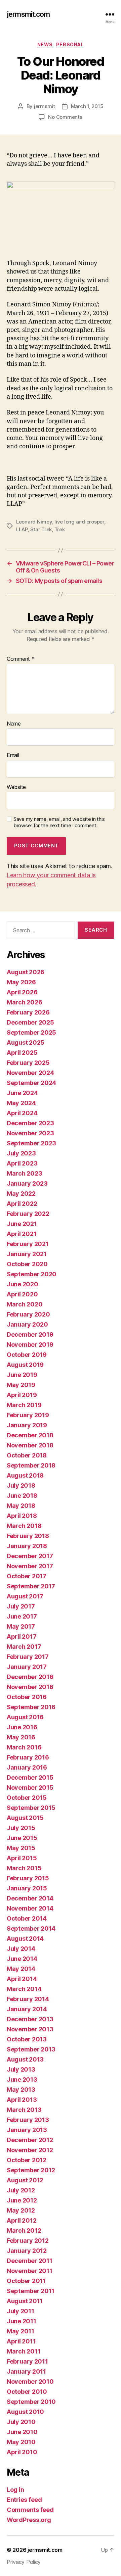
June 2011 (22, 2321)
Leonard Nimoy (34, 522)
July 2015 (21, 1828)
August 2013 (25, 2059)
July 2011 (21, 2311)
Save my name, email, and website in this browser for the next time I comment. (59, 822)
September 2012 (31, 2170)
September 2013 (31, 2049)
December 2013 (30, 2019)
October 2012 (27, 2160)
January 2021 (27, 1254)
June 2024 (22, 1093)
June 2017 (22, 1616)
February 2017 (28, 1657)
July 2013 (21, 2069)
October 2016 (27, 1697)
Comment (21, 659)
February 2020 (28, 1314)
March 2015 (24, 1868)
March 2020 (25, 1304)
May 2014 (21, 1969)
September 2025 (31, 1032)
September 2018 (31, 1465)
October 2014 (27, 1918)
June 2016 (22, 1727)
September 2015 (31, 1808)
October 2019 (27, 1355)
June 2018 (22, 1496)
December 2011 (30, 2261)
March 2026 (24, 1002)
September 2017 (31, 1586)
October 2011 (26, 2281)
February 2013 (28, 2120)
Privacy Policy (24, 2562)
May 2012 (21, 2210)
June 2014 (22, 1959)
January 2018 (27, 1546)
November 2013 (30, 2029)
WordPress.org (29, 2520)
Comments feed (30, 2510)
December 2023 (30, 1123)
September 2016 (31, 1707)
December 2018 (30, 1435)
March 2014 (24, 1989)
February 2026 (28, 1012)
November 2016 (30, 1687)
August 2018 (25, 1475)
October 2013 (27, 2039)
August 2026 (26, 972)
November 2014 (30, 1908)
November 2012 (30, 2150)
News (45, 44)
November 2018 (30, 1445)
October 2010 (27, 2392)
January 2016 (27, 1767)
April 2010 (22, 2452)
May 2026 (21, 982)
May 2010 (21, 2442)
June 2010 (22, 2432)
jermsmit (45, 106)
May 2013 (21, 2090)
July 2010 (21, 2422)
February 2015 (28, 1878)
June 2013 (22, 2079)
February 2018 (28, 1536)
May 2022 (21, 1194)
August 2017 (25, 1596)
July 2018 (21, 1485)
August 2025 (26, 1043)
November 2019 (30, 1345)
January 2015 (27, 1888)
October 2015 (27, 1798)
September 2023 (31, 1143)
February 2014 (28, 1999)
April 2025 (22, 1053)
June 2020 (23, 1284)
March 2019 (24, 1405)
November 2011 (30, 2271)
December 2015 (30, 1777)
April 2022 (22, 1204)
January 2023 (27, 1183)
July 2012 (21, 2190)
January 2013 (27, 2130)
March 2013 (24, 2110)
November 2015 (30, 1788)
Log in (15, 2490)
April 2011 (21, 2341)
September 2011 (31, 2291)
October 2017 (27, 1576)
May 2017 (21, 1626)
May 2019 (21, 1385)
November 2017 (30, 1566)
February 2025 (28, 1063)
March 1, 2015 (87, 106)
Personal (70, 44)
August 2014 (25, 1939)
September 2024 (31, 1083)
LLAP (22, 529)
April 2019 (22, 1395)
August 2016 (25, 1717)
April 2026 (22, 992)
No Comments (65, 117)
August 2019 (25, 1365)
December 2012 (30, 2140)
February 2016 (28, 1757)
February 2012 (28, 2241)
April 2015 (22, 1858)
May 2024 (21, 1103)
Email (13, 755)
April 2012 (22, 2220)
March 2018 (24, 1526)
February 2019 (28, 1415)
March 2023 (24, 1173)
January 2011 (26, 2371)
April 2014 (22, 1979)
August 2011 (25, 2301)
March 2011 (24, 2351)
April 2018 (22, 1516)
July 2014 (21, 1949)
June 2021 (22, 1224)
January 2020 (27, 1324)
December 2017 (30, 1556)
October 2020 (27, 1264)
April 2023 (22, 1163)
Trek (60, 529)
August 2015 (25, 1818)
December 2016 (30, 1677)
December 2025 (30, 1022)
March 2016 (24, 1747)
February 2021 (28, 1244)
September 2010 (31, 2402)
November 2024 (30, 1073)
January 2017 (27, 1667)
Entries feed (24, 2500)
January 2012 (27, 2251)
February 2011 (27, 2361)
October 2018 (27, 1455)
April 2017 (22, 1637)
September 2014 (31, 1928)
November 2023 (30, 1133)
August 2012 (25, 2180)
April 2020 (22, 1294)
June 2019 (22, 1375)
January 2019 (27, 1425)
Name (14, 724)
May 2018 (21, 1506)
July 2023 (21, 1153)
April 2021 (22, 1234)
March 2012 (24, 2231)
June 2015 (22, 1838)
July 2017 (21, 1606)
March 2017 (24, 1647)
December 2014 (30, 1898)
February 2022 (28, 1214)
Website (16, 787)
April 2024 (22, 1113)
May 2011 (21, 2331)
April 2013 (22, 2100)
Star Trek (41, 529)
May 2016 (21, 1737)
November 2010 (30, 2382)
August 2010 (25, 2412)
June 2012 (22, 2200)
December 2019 (30, 1334)
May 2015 (21, 1848)
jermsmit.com (28, 14)
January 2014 (27, 2009)
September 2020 (32, 1274)
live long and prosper (79, 522)
